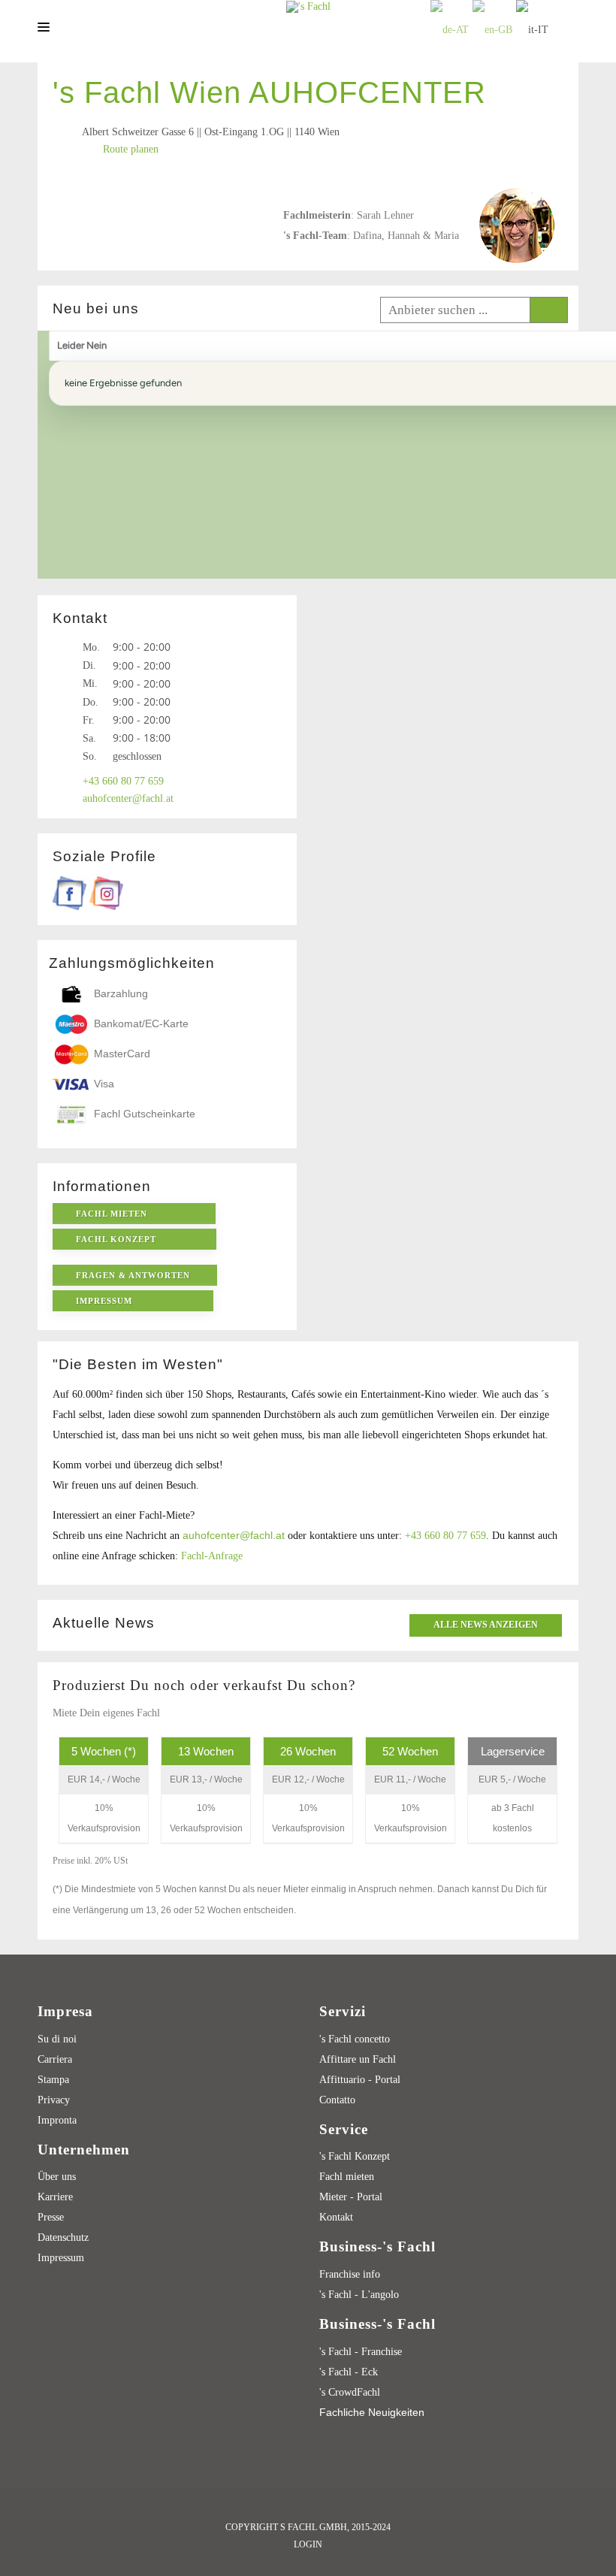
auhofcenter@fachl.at (234, 1535)
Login (308, 2544)
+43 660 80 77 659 (445, 1536)
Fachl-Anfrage (212, 1556)
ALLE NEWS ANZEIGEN (486, 1625)
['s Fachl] (308, 6)
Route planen (131, 149)
